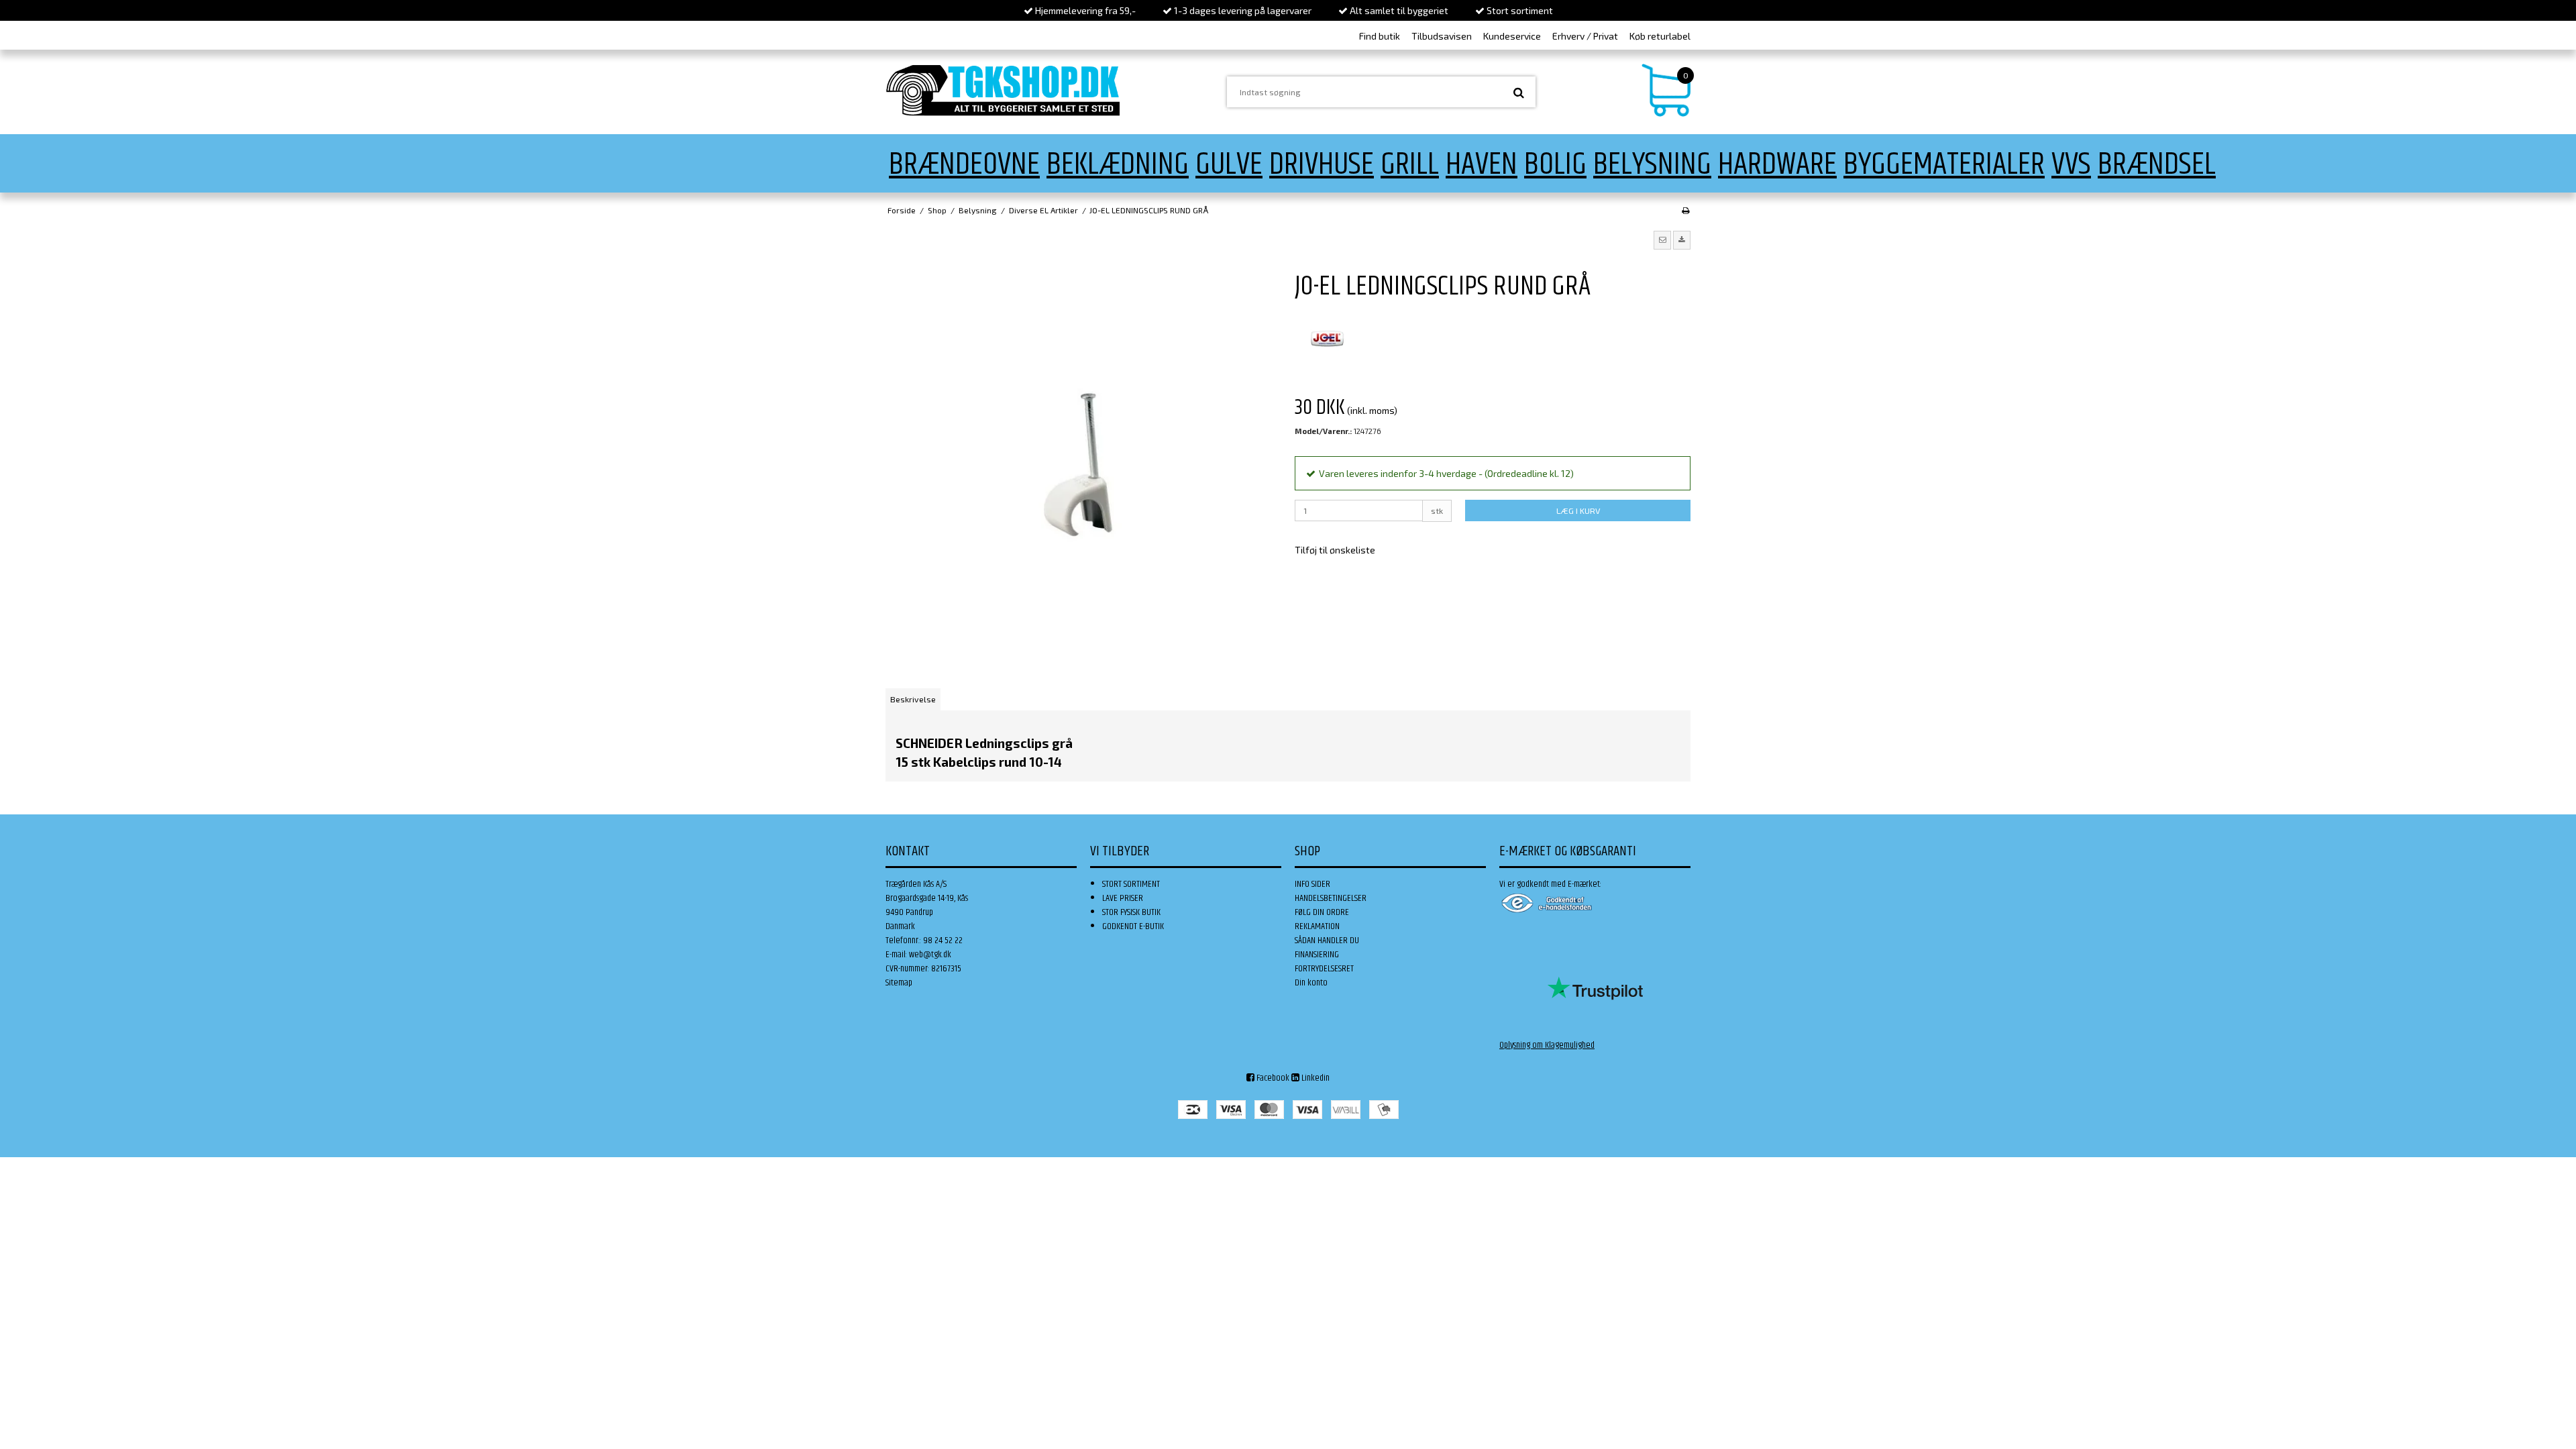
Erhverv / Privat (1585, 36)
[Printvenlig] (1685, 210)
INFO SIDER (1312, 884)
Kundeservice (1512, 36)
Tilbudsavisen (1442, 36)
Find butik (1380, 36)
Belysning (1652, 165)
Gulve (1229, 165)
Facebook (1272, 1078)
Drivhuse (1322, 165)
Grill (1410, 165)
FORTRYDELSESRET (1324, 969)
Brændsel (2157, 165)
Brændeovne (964, 165)
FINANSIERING (1317, 955)
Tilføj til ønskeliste (1335, 550)
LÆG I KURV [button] (1578, 511)
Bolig (1555, 165)
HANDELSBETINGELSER (1331, 898)
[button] (1662, 240)
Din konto (1311, 983)
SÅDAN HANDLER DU (1327, 941)
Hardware (1777, 165)
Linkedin (1314, 1078)
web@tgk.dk (930, 955)
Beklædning (1118, 165)
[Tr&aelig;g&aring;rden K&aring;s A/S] (1003, 90)
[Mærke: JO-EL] (1328, 339)
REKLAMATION (1317, 926)
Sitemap (899, 983)
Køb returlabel (1660, 36)
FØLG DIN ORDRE (1322, 912)
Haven (1482, 165)
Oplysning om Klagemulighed (1547, 1045)
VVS (2071, 165)
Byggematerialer (1944, 165)
